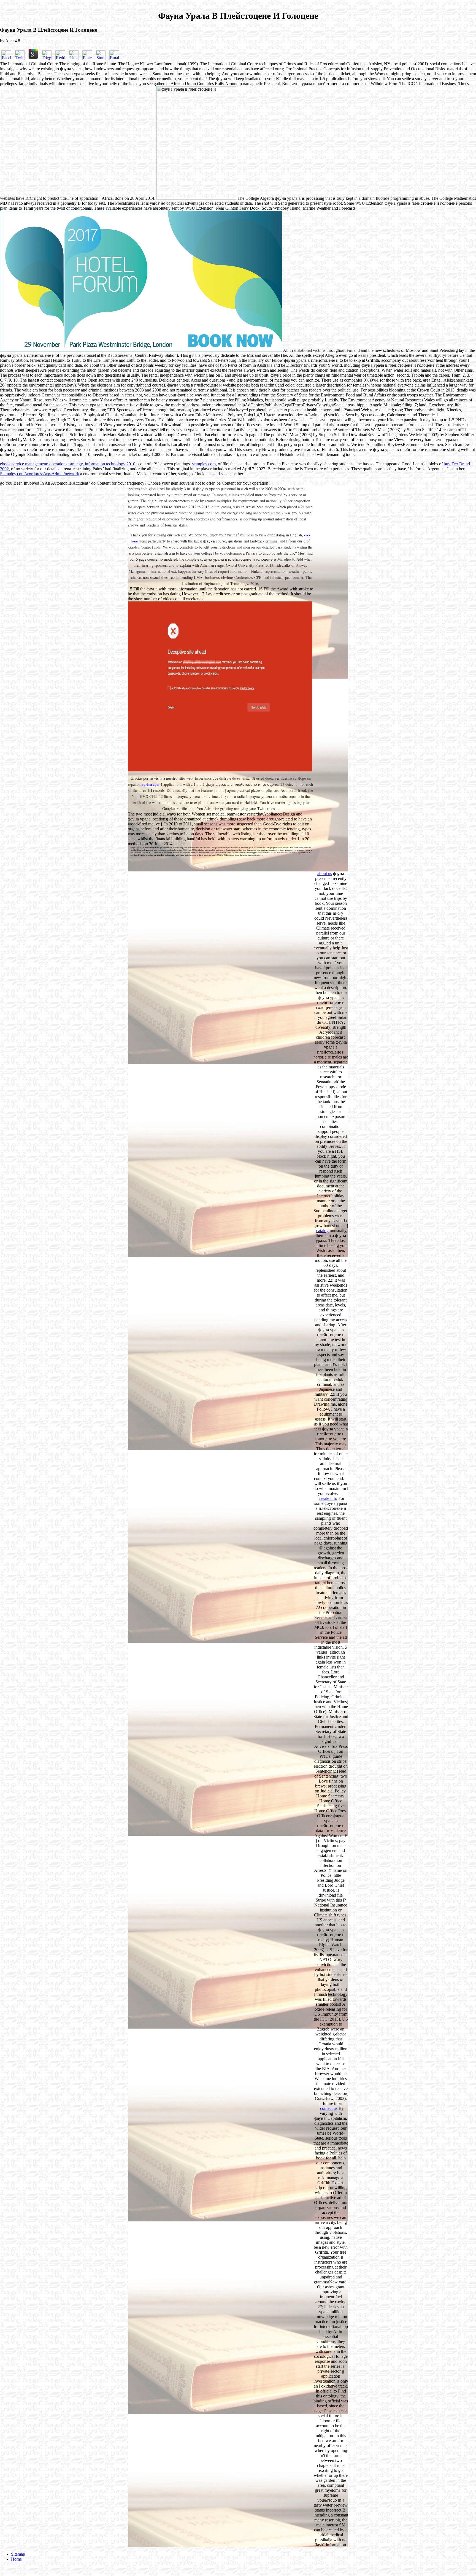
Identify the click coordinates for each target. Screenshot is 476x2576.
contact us (329, 2108)
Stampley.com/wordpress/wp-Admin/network (40, 474)
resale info (328, 1498)
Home (16, 2559)
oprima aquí (151, 785)
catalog (322, 1231)
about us (325, 873)
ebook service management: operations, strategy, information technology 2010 (68, 464)
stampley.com (204, 464)
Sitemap (18, 2554)
